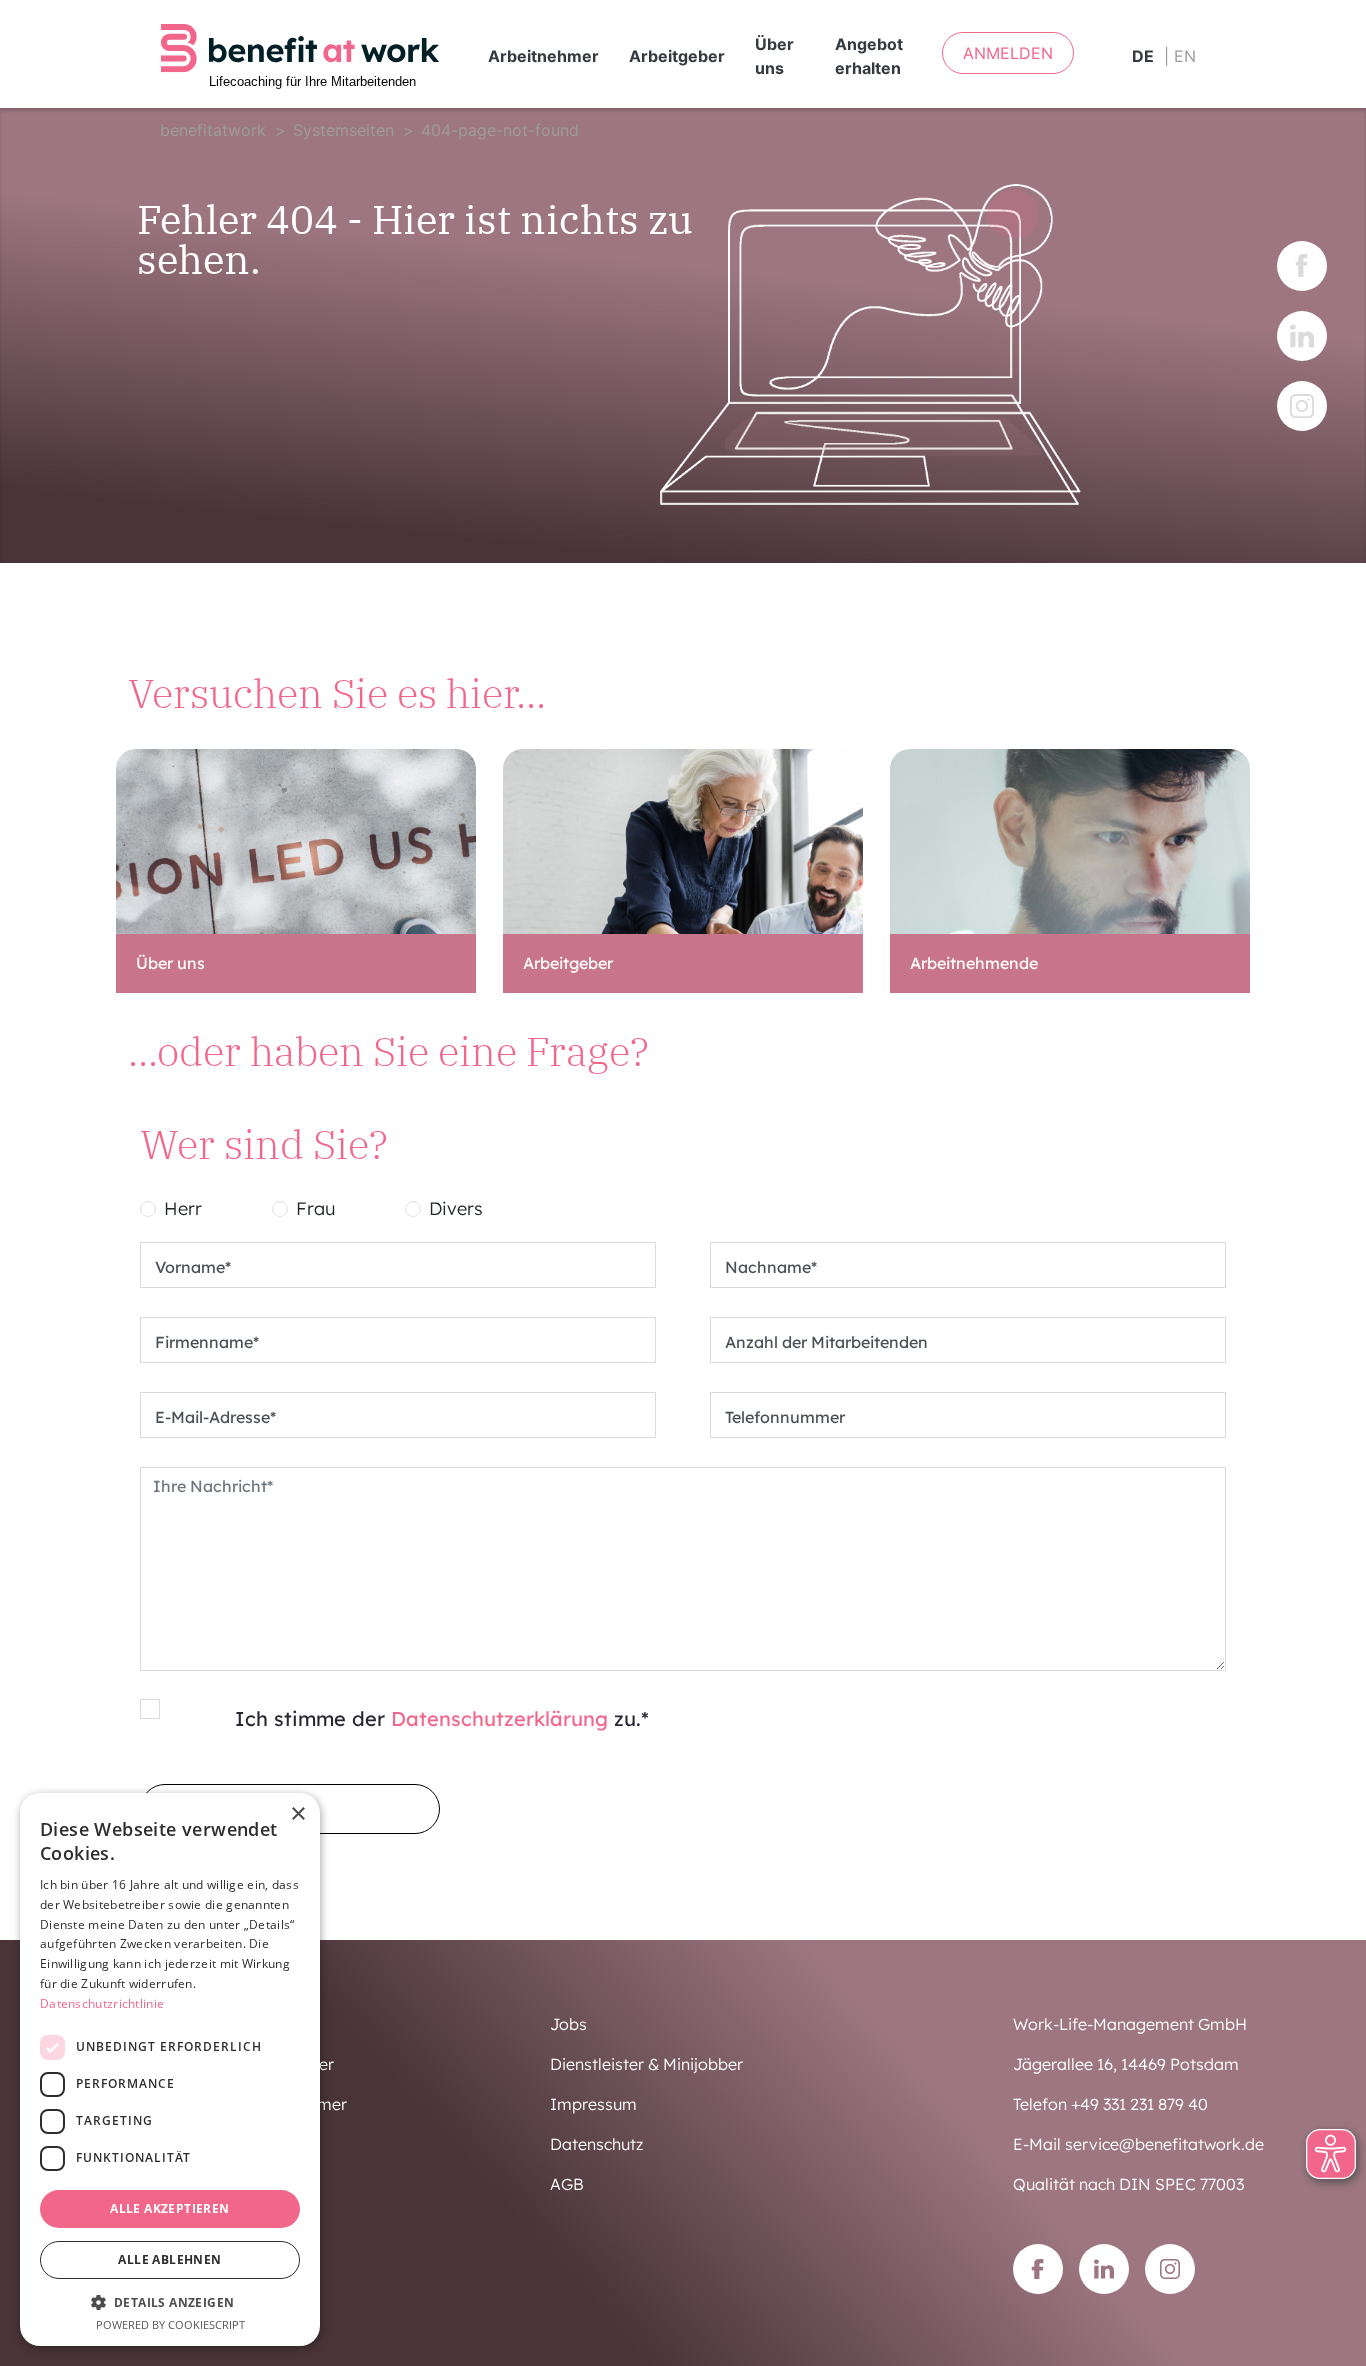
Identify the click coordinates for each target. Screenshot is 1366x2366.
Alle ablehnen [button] (169, 2259)
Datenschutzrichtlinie (102, 2003)
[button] (170, 2302)
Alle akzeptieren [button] (169, 2208)
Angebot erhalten (869, 56)
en (1185, 56)
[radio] (148, 1209)
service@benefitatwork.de (1164, 2144)
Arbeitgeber (677, 56)
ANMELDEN (1008, 53)
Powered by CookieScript (170, 2324)
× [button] (297, 1814)
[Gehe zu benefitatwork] (300, 55)
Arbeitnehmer (543, 56)
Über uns (774, 56)
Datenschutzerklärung (499, 1718)
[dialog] (170, 2069)
